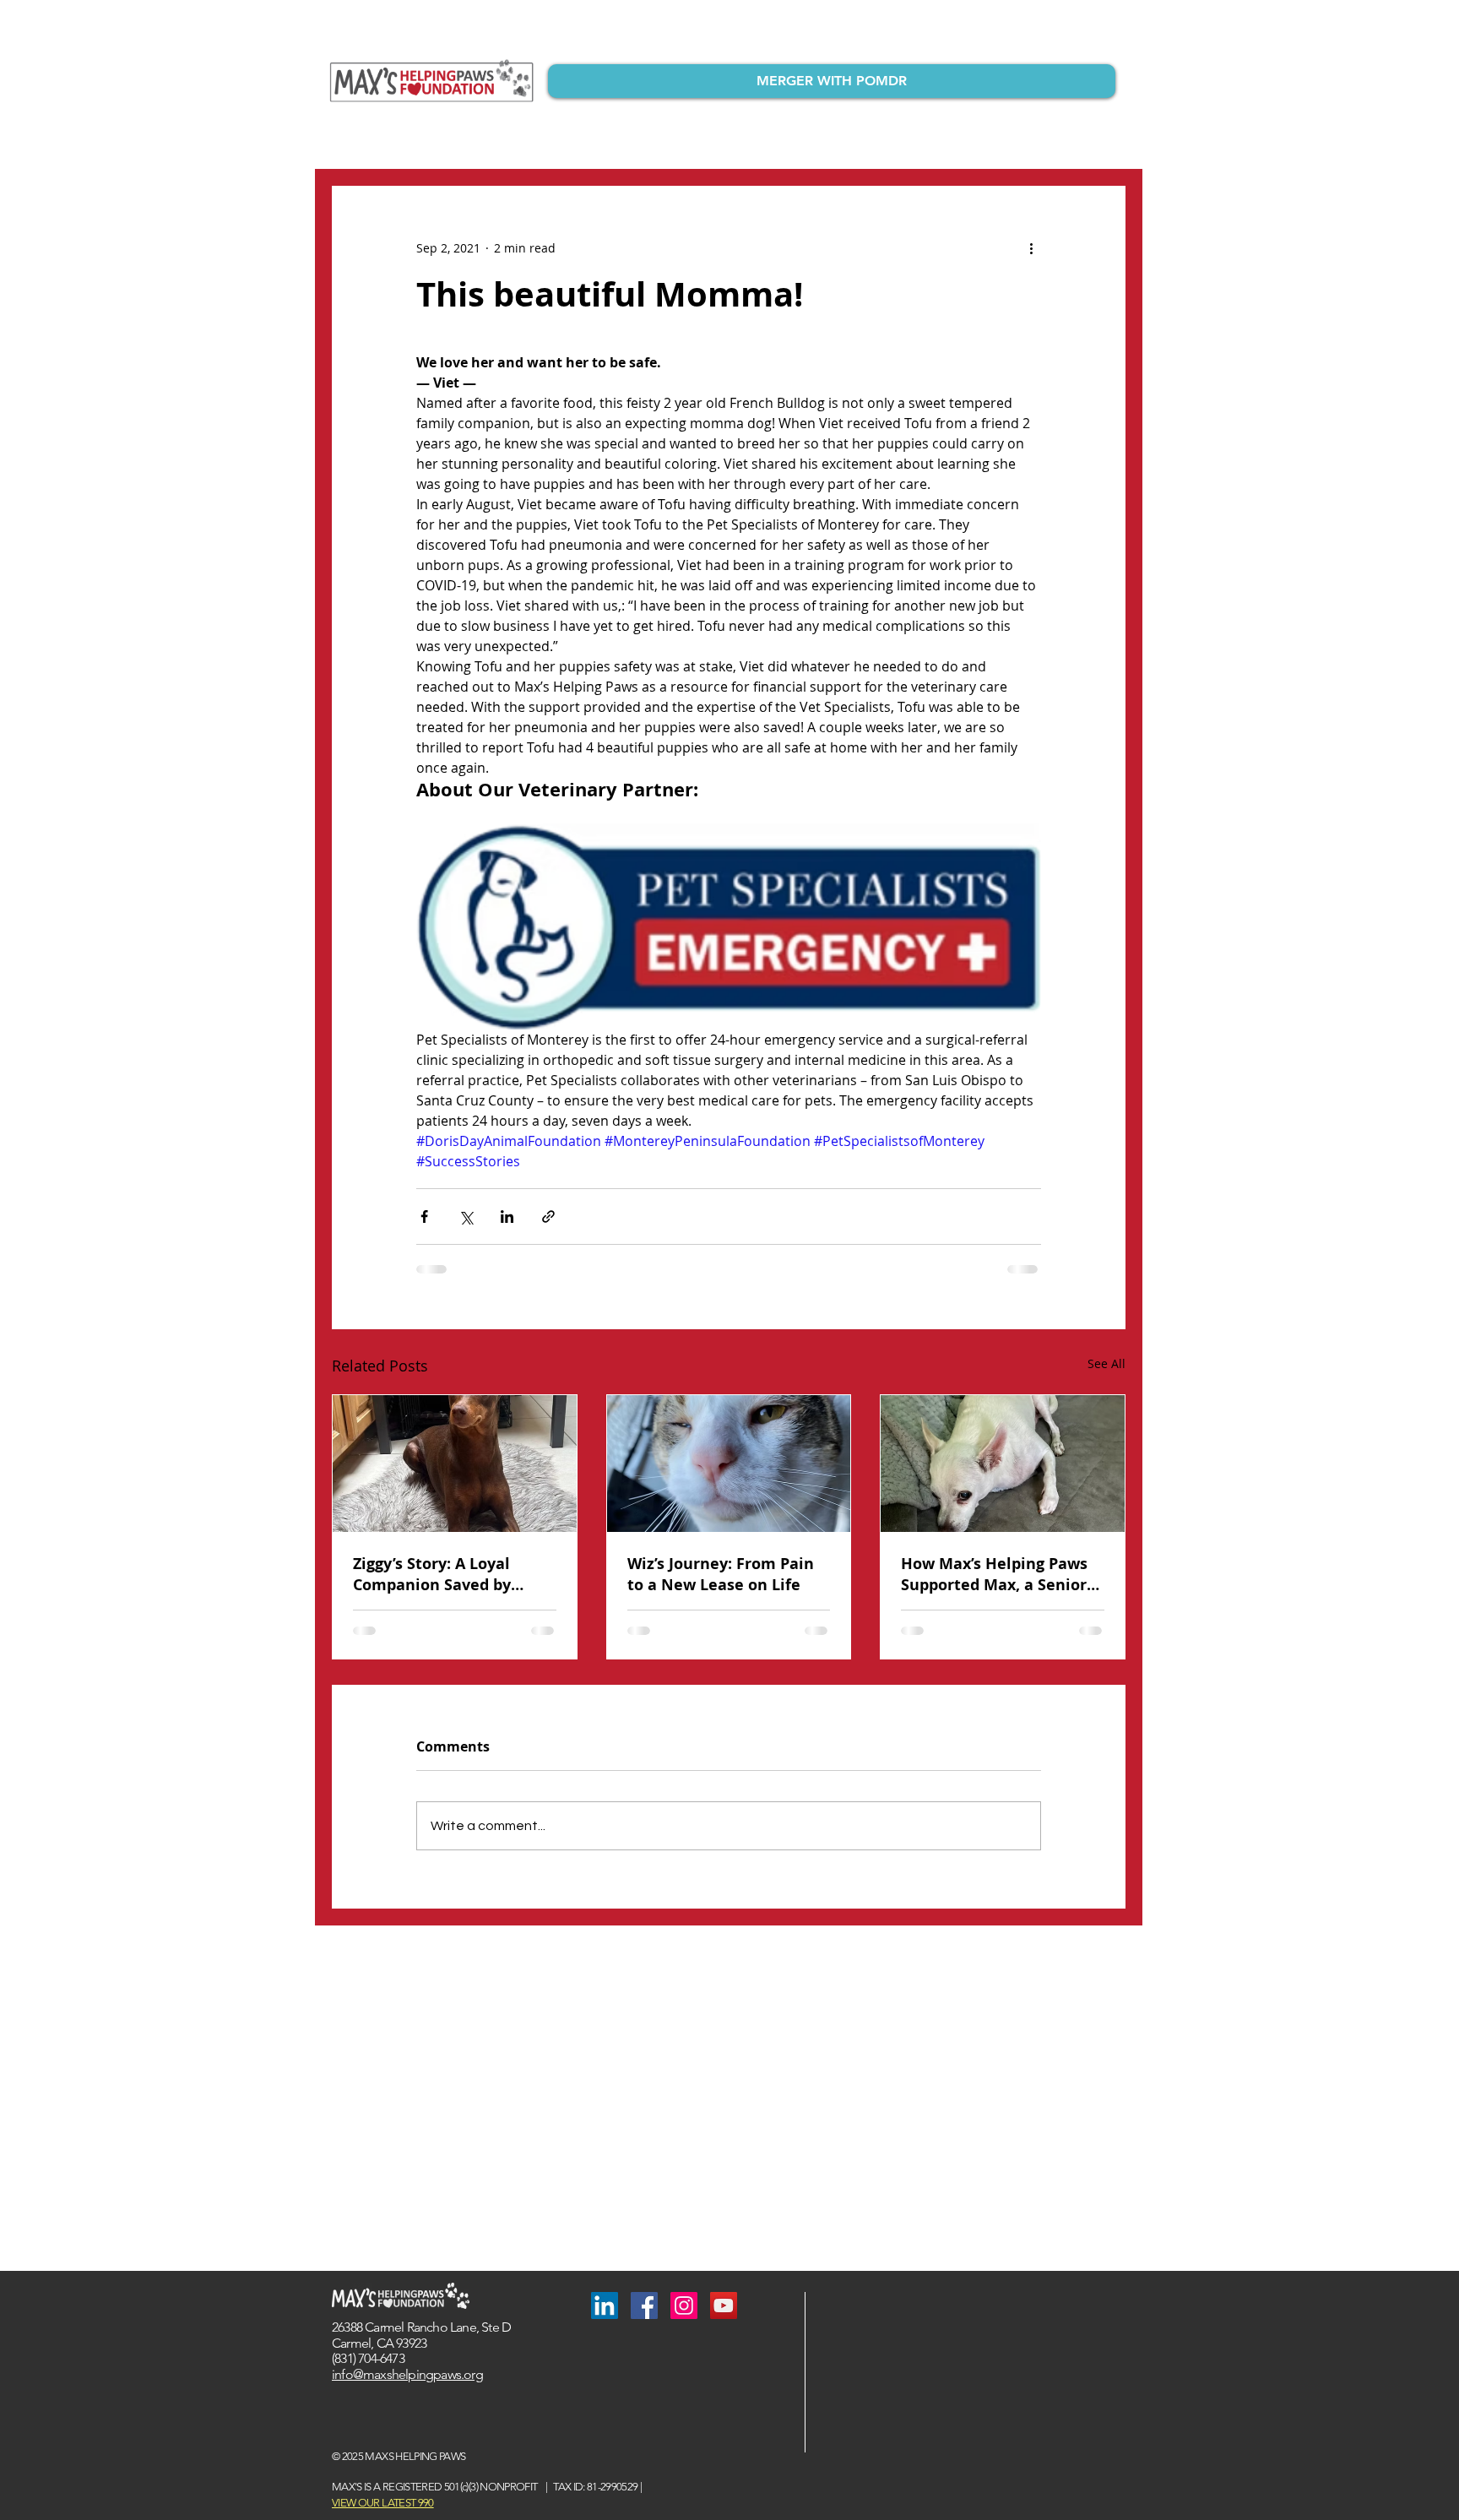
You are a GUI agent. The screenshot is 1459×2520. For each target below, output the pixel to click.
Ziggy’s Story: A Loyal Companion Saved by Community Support (432, 1574)
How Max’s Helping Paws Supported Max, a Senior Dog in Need (994, 1574)
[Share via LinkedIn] (507, 1217)
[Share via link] (548, 1217)
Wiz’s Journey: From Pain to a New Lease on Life (721, 1574)
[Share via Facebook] (424, 1217)
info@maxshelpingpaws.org (407, 2374)
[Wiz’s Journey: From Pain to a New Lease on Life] (729, 1464)
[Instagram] (684, 2305)
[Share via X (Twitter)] (466, 1217)
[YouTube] (724, 2305)
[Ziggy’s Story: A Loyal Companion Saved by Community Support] (455, 1464)
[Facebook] (644, 2305)
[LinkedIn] (605, 2305)
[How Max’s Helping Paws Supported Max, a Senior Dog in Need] (1003, 1464)
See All (1106, 1363)
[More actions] (1031, 247)
